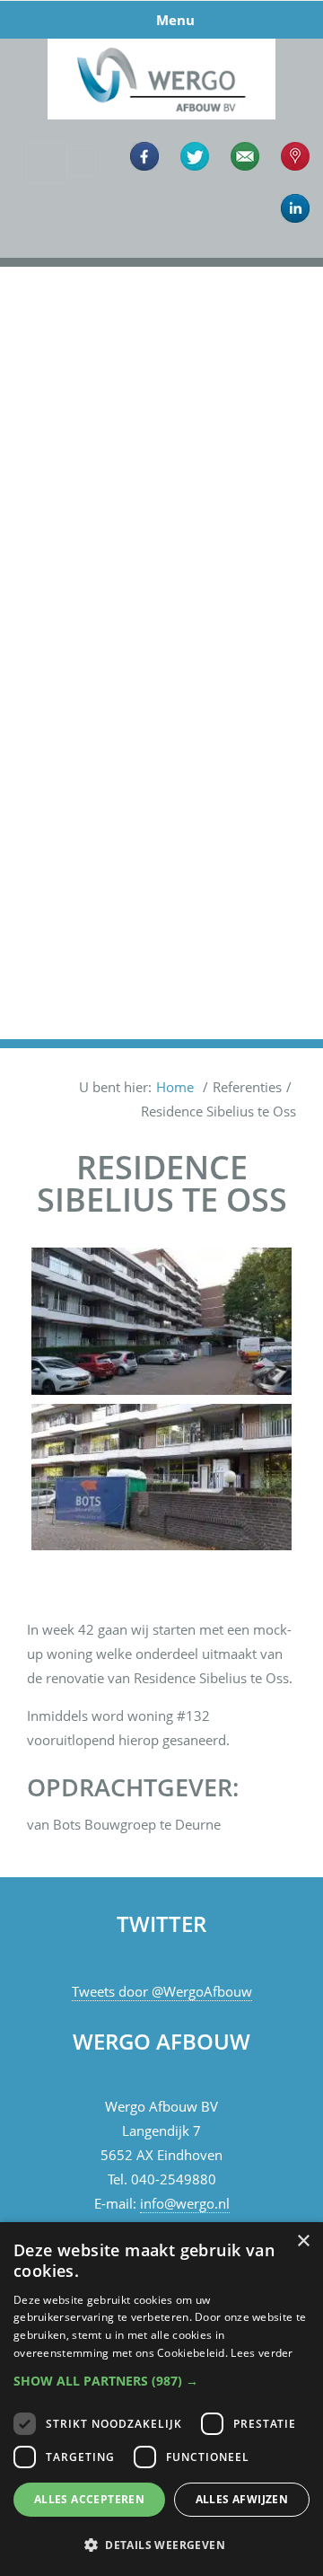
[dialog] (161, 2399)
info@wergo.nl (185, 2203)
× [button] (303, 2241)
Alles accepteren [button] (89, 2499)
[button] (36, 653)
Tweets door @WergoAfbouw (162, 1991)
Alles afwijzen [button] (242, 2499)
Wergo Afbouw (162, 42)
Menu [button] (175, 20)
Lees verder (262, 2353)
